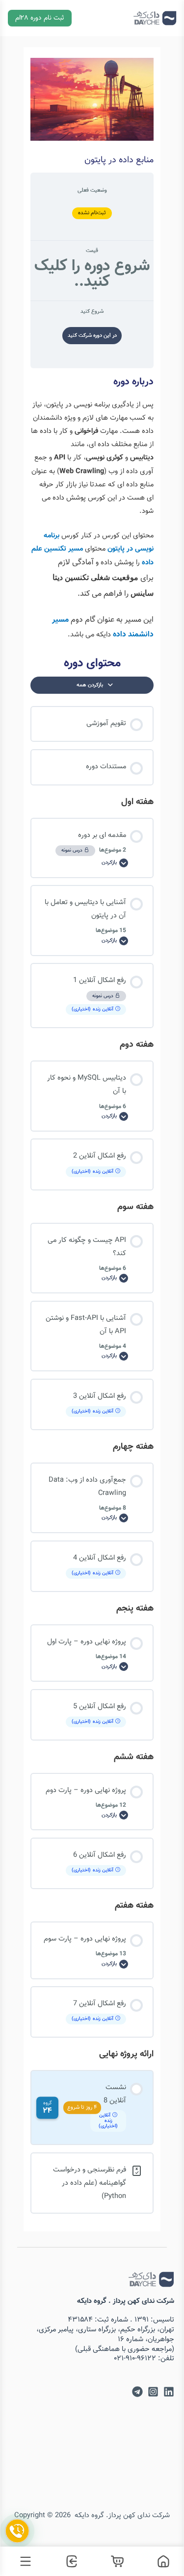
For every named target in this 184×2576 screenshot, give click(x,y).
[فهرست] (23, 2561)
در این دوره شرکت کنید (92, 336)
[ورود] (69, 2561)
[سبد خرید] (115, 2561)
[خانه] (161, 2561)
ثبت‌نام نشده (92, 213)
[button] (40, 18)
